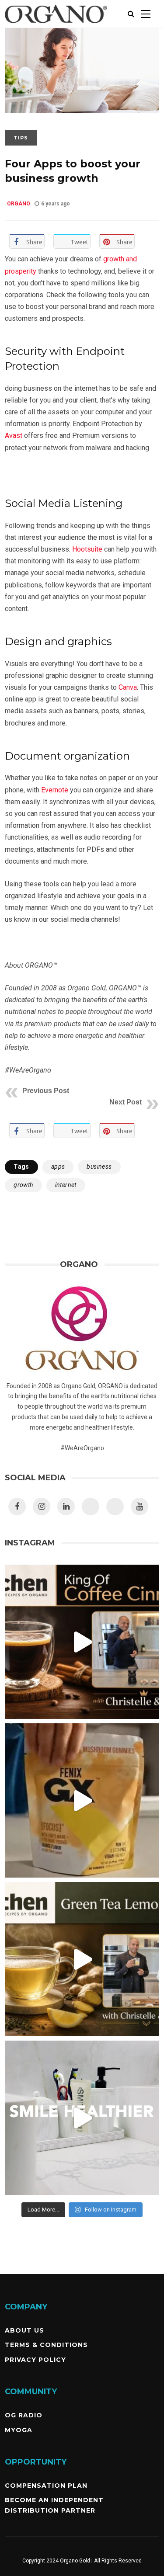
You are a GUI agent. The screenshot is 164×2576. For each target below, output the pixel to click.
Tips (21, 138)
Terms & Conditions (46, 2345)
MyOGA (19, 2430)
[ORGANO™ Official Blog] (56, 26)
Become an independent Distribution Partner (54, 2505)
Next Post (126, 1102)
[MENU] (146, 14)
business (99, 1166)
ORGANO (19, 204)
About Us (24, 2330)
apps (58, 1166)
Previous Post (46, 1091)
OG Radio (24, 2415)
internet (66, 1185)
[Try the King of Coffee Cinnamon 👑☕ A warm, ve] (82, 1642)
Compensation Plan (46, 2486)
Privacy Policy (35, 2360)
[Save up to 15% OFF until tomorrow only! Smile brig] (82, 2118)
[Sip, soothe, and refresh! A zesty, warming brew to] (82, 1959)
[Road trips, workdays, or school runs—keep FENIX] (82, 1800)
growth (23, 1185)
